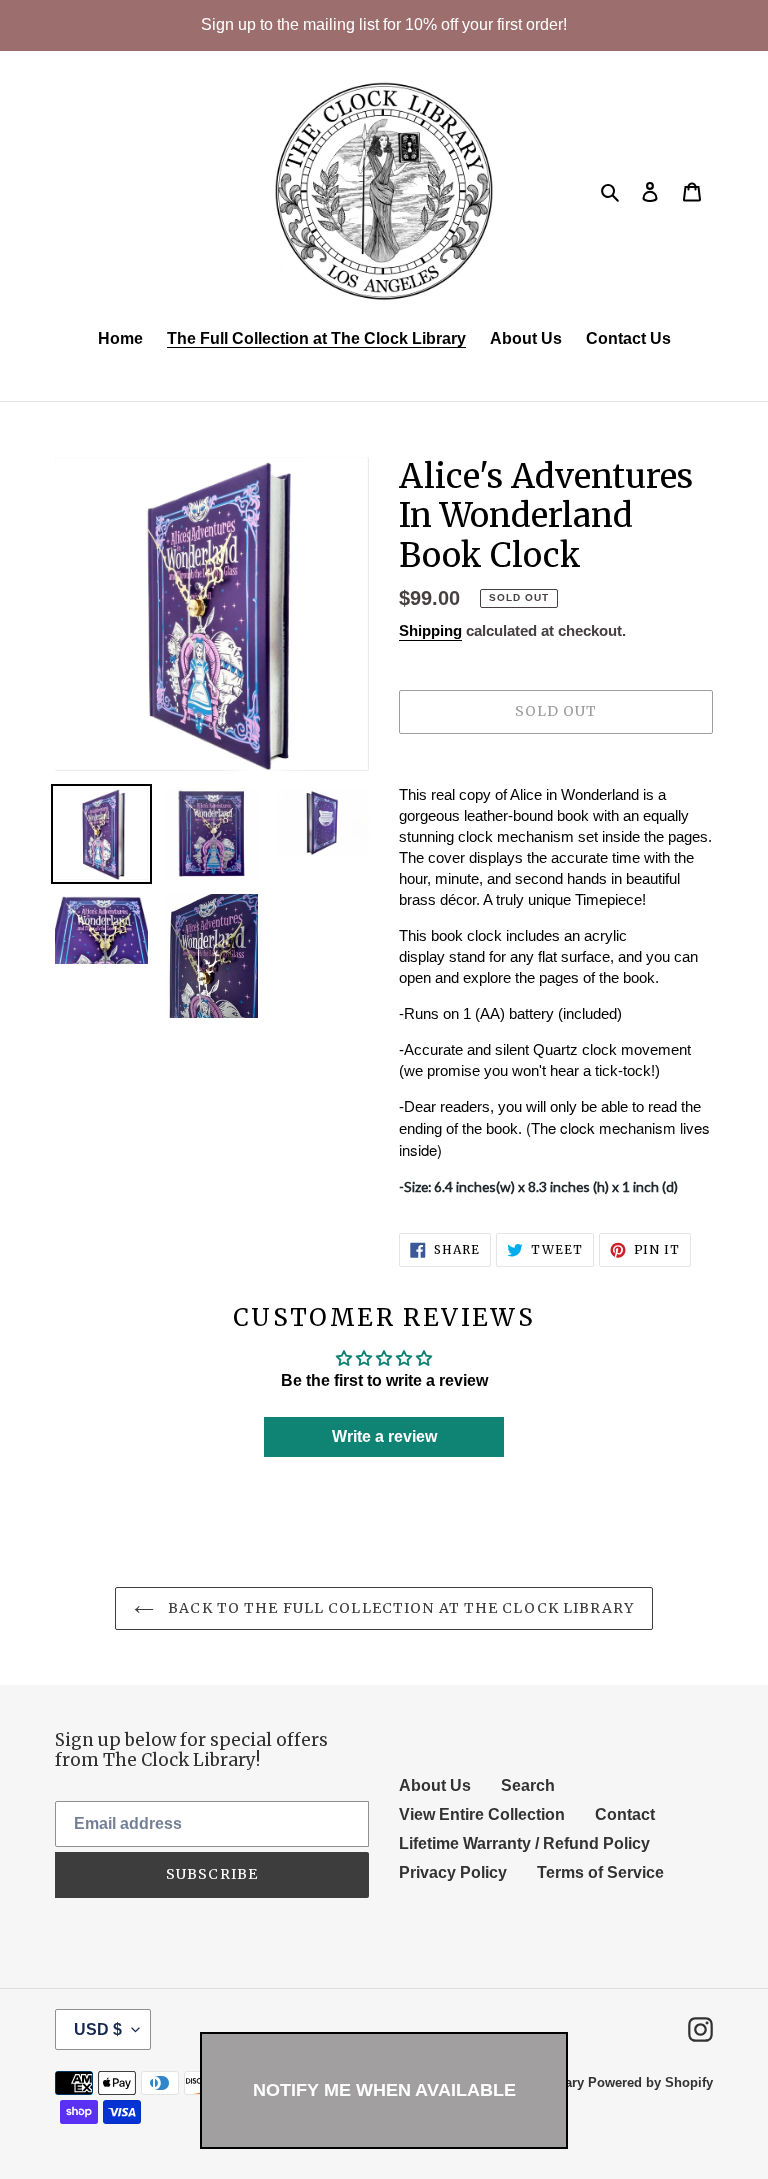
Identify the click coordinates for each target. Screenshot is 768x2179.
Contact (625, 1814)
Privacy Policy (453, 1872)
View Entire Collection (482, 1814)
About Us (435, 1785)
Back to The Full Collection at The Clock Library (399, 1608)
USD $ (98, 2029)
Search (528, 1785)
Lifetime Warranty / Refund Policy (524, 1843)
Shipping (430, 630)
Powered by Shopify (650, 2082)
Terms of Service (600, 1872)
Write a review (384, 1436)
